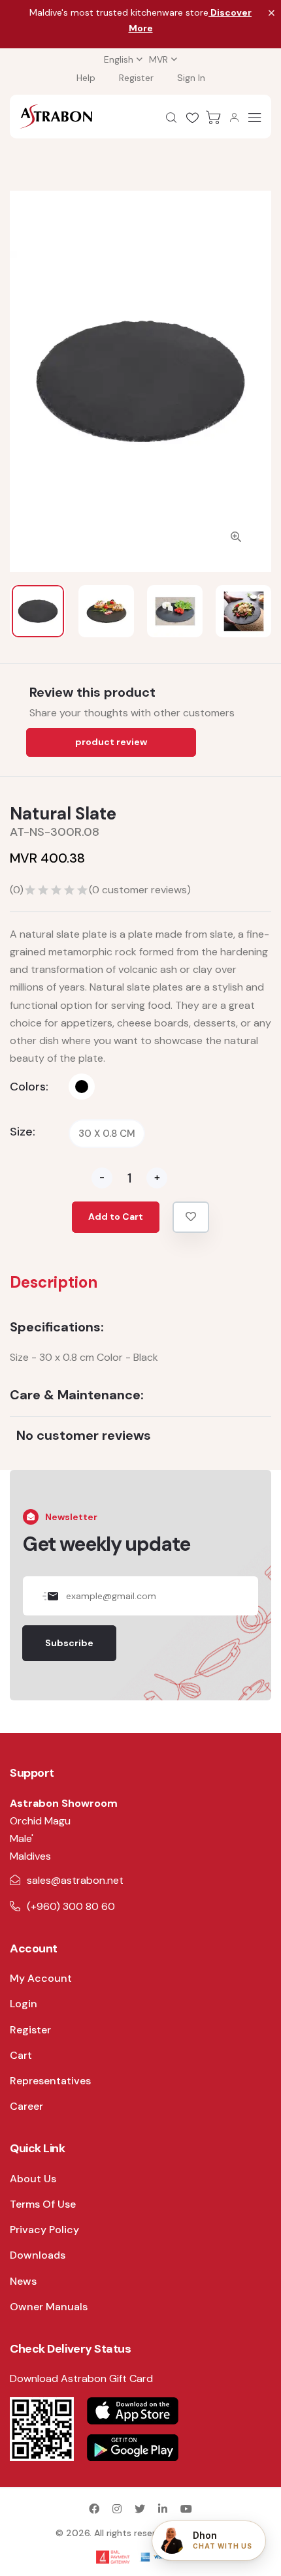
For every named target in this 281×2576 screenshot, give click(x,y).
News (23, 2281)
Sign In (191, 78)
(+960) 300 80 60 (71, 1906)
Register (136, 78)
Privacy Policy (44, 2230)
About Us (33, 2179)
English (119, 59)
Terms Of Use (43, 2204)
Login (24, 2004)
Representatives (50, 2081)
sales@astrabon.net (75, 1880)
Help (86, 78)
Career (26, 2106)
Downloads (38, 2255)
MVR (158, 59)
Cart (21, 2055)
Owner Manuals (49, 2307)
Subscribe (69, 1643)
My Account (41, 1978)
